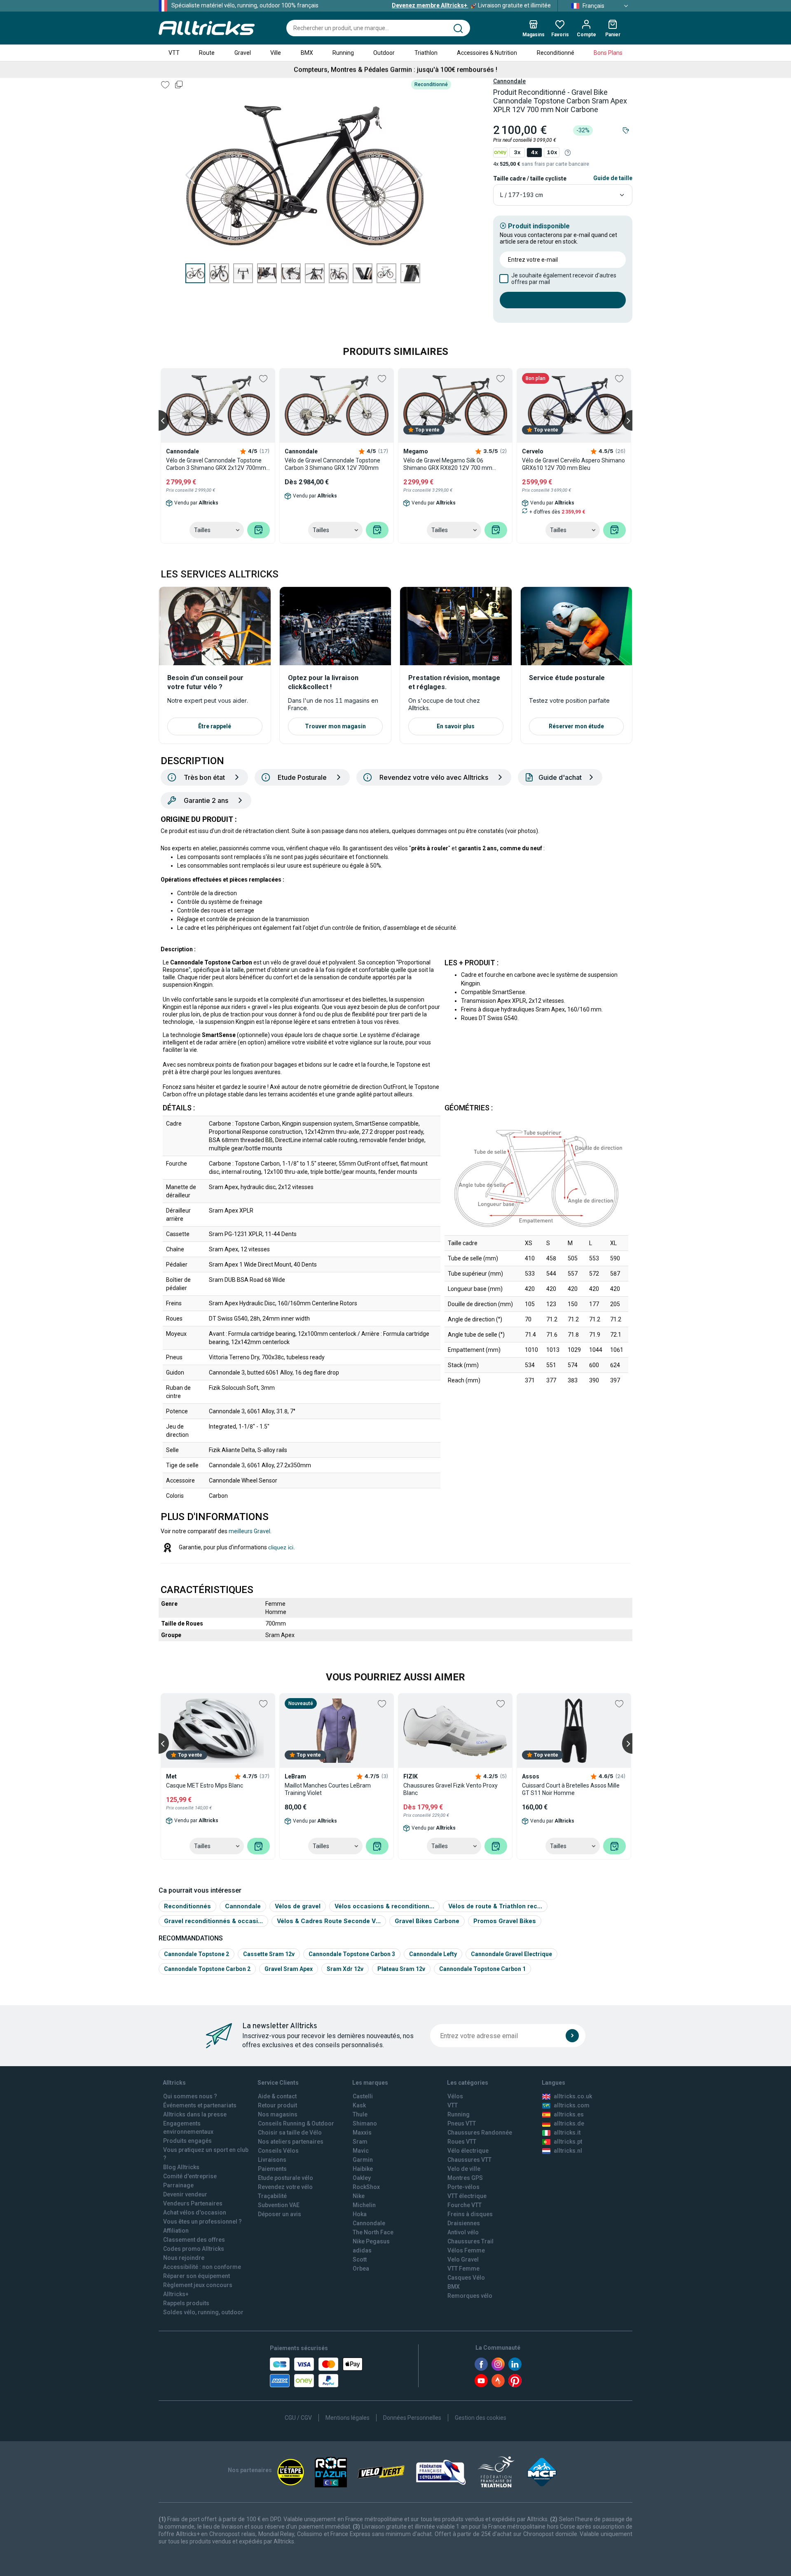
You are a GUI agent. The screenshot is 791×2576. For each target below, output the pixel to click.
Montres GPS (465, 2178)
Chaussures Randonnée (480, 2133)
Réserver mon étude (576, 726)
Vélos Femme (466, 2250)
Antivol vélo (463, 2232)
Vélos (455, 2096)
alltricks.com (572, 2105)
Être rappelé (215, 726)
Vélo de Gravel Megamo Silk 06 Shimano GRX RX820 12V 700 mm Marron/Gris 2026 (448, 464)
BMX (307, 53)
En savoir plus (456, 726)
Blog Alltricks (181, 2167)
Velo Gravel (463, 2259)
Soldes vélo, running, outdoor (203, 2312)
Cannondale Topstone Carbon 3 (352, 1954)
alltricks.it (567, 2133)
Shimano (365, 2123)
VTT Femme (463, 2269)
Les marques (370, 2083)
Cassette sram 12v (269, 1954)
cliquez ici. (282, 1547)
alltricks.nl (568, 2151)
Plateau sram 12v (401, 1969)
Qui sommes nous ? (190, 2096)
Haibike (363, 2169)
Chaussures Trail (470, 2241)
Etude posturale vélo (286, 2178)
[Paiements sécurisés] (316, 2372)
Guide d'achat (560, 777)
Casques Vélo (466, 2278)
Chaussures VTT (469, 2160)
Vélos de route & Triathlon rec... (495, 1906)
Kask (359, 2105)
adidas (362, 2250)
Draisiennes (464, 2223)
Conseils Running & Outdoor (296, 2123)
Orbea (361, 2269)
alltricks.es (569, 2114)
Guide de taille (613, 178)
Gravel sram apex (289, 1969)
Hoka (360, 2214)
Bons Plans (608, 53)
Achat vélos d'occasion (195, 2212)
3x (517, 152)
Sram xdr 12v (345, 1969)
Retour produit (277, 2105)
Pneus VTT (462, 2123)
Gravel (243, 53)
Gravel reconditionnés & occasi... (213, 1921)
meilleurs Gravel (249, 1531)
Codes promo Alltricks (194, 2249)
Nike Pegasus (371, 2241)
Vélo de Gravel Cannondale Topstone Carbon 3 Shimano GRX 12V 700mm (332, 464)
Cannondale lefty (433, 1954)
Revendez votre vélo (285, 2187)
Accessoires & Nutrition (487, 53)
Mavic (361, 2151)
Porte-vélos (463, 2187)
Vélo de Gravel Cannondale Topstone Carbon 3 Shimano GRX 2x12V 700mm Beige (216, 464)
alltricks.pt (568, 2142)
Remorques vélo (470, 2296)
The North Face (373, 2232)
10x (552, 152)
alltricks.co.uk (573, 2096)
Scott (360, 2259)
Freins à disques (470, 2214)
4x (534, 152)
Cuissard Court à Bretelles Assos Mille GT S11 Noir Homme (571, 1789)
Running (343, 53)
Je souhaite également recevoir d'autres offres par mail (564, 279)
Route (207, 53)
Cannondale (509, 81)
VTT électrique (467, 2196)
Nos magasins (278, 2114)
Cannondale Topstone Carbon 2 (207, 1969)
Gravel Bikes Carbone (427, 1921)
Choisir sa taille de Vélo (290, 2133)
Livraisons (272, 2160)
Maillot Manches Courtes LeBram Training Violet (328, 1789)
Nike (359, 2196)
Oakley (362, 2178)
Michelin (364, 2205)
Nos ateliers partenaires (291, 2142)
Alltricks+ (176, 2294)
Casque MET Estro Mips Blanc (205, 1785)
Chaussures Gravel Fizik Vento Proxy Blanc (450, 1789)
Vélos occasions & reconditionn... (384, 1906)
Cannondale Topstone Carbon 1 (482, 1969)
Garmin (363, 2160)
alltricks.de (569, 2123)
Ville (276, 53)
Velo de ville (464, 2169)
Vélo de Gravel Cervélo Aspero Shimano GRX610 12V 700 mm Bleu (573, 464)
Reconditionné (556, 53)
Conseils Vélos (278, 2151)
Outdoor (384, 53)
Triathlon (426, 53)
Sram (360, 2142)
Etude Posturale (302, 777)
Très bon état (204, 777)
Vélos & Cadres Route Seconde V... (329, 1921)
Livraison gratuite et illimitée (471, 5)
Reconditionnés (187, 1906)
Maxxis (362, 2133)
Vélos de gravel (298, 1906)
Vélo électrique (468, 2151)
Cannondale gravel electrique (511, 1954)
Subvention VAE (279, 2205)
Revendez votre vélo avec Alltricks (434, 777)
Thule (360, 2114)
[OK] (572, 2036)
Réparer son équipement (197, 2276)
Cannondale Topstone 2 (197, 1954)
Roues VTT (462, 2142)
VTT (174, 53)
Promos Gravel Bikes (505, 1921)
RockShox (366, 2187)
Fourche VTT (465, 2205)
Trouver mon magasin (335, 726)
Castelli (363, 2096)
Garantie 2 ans (206, 800)
